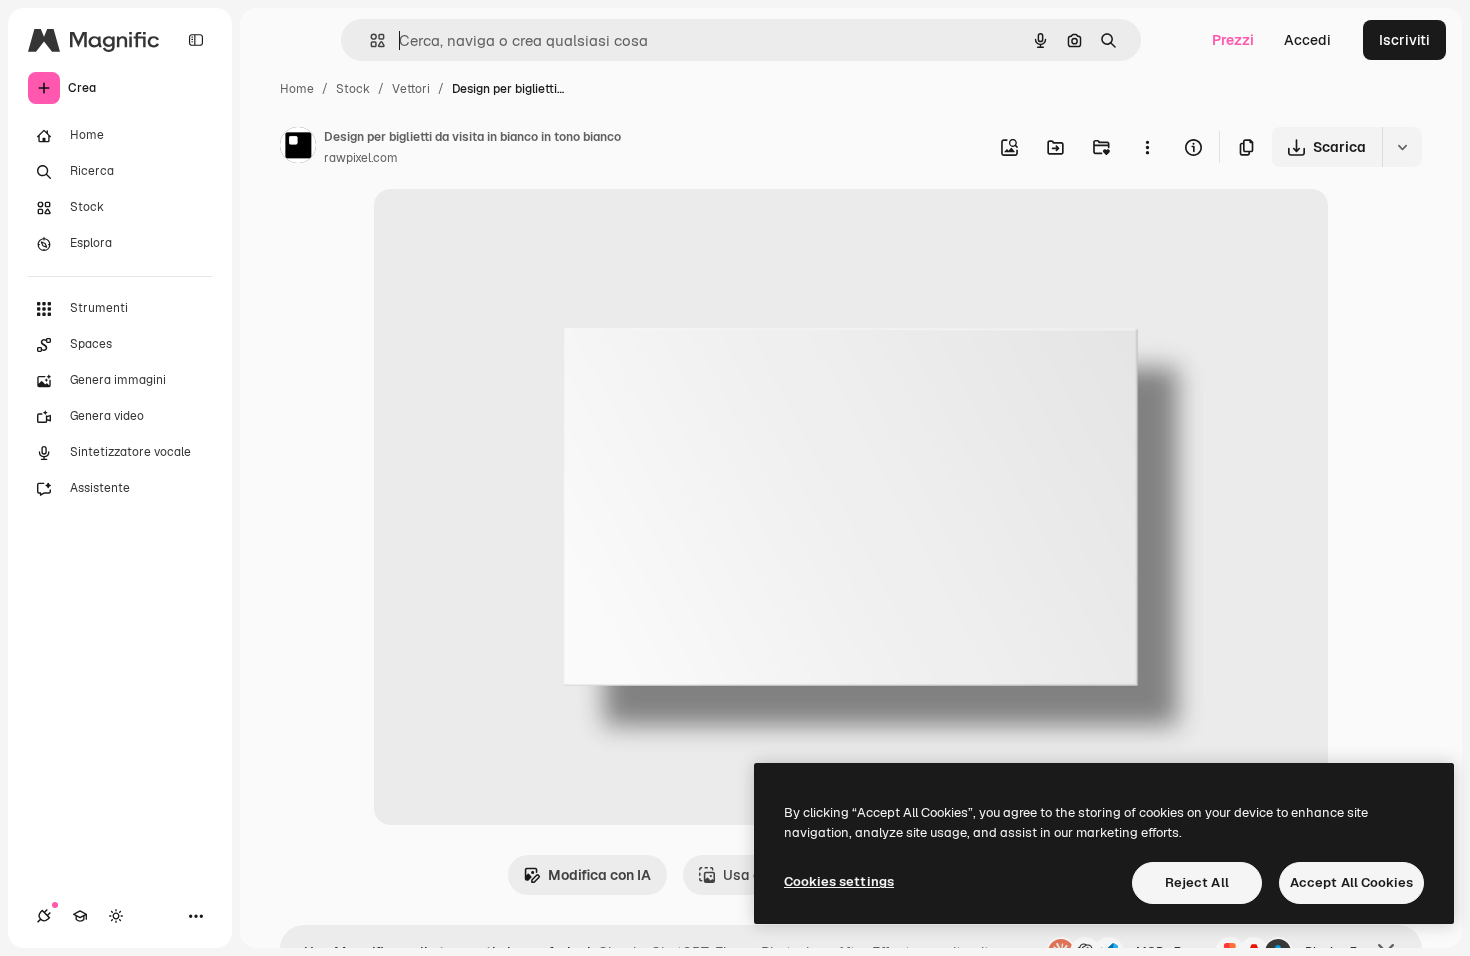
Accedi (1307, 40)
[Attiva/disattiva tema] (116, 916)
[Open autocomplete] (369, 40)
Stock (353, 89)
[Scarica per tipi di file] (1402, 147)
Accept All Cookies (1351, 882)
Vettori (411, 89)
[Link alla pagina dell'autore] (298, 148)
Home (297, 89)
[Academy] (80, 916)
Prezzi (1233, 40)
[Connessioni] (44, 916)
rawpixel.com (361, 158)
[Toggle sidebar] (196, 40)
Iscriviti (1404, 40)
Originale (506, 227)
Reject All (1197, 882)
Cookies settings (839, 881)
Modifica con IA (599, 875)
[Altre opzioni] (1147, 147)
